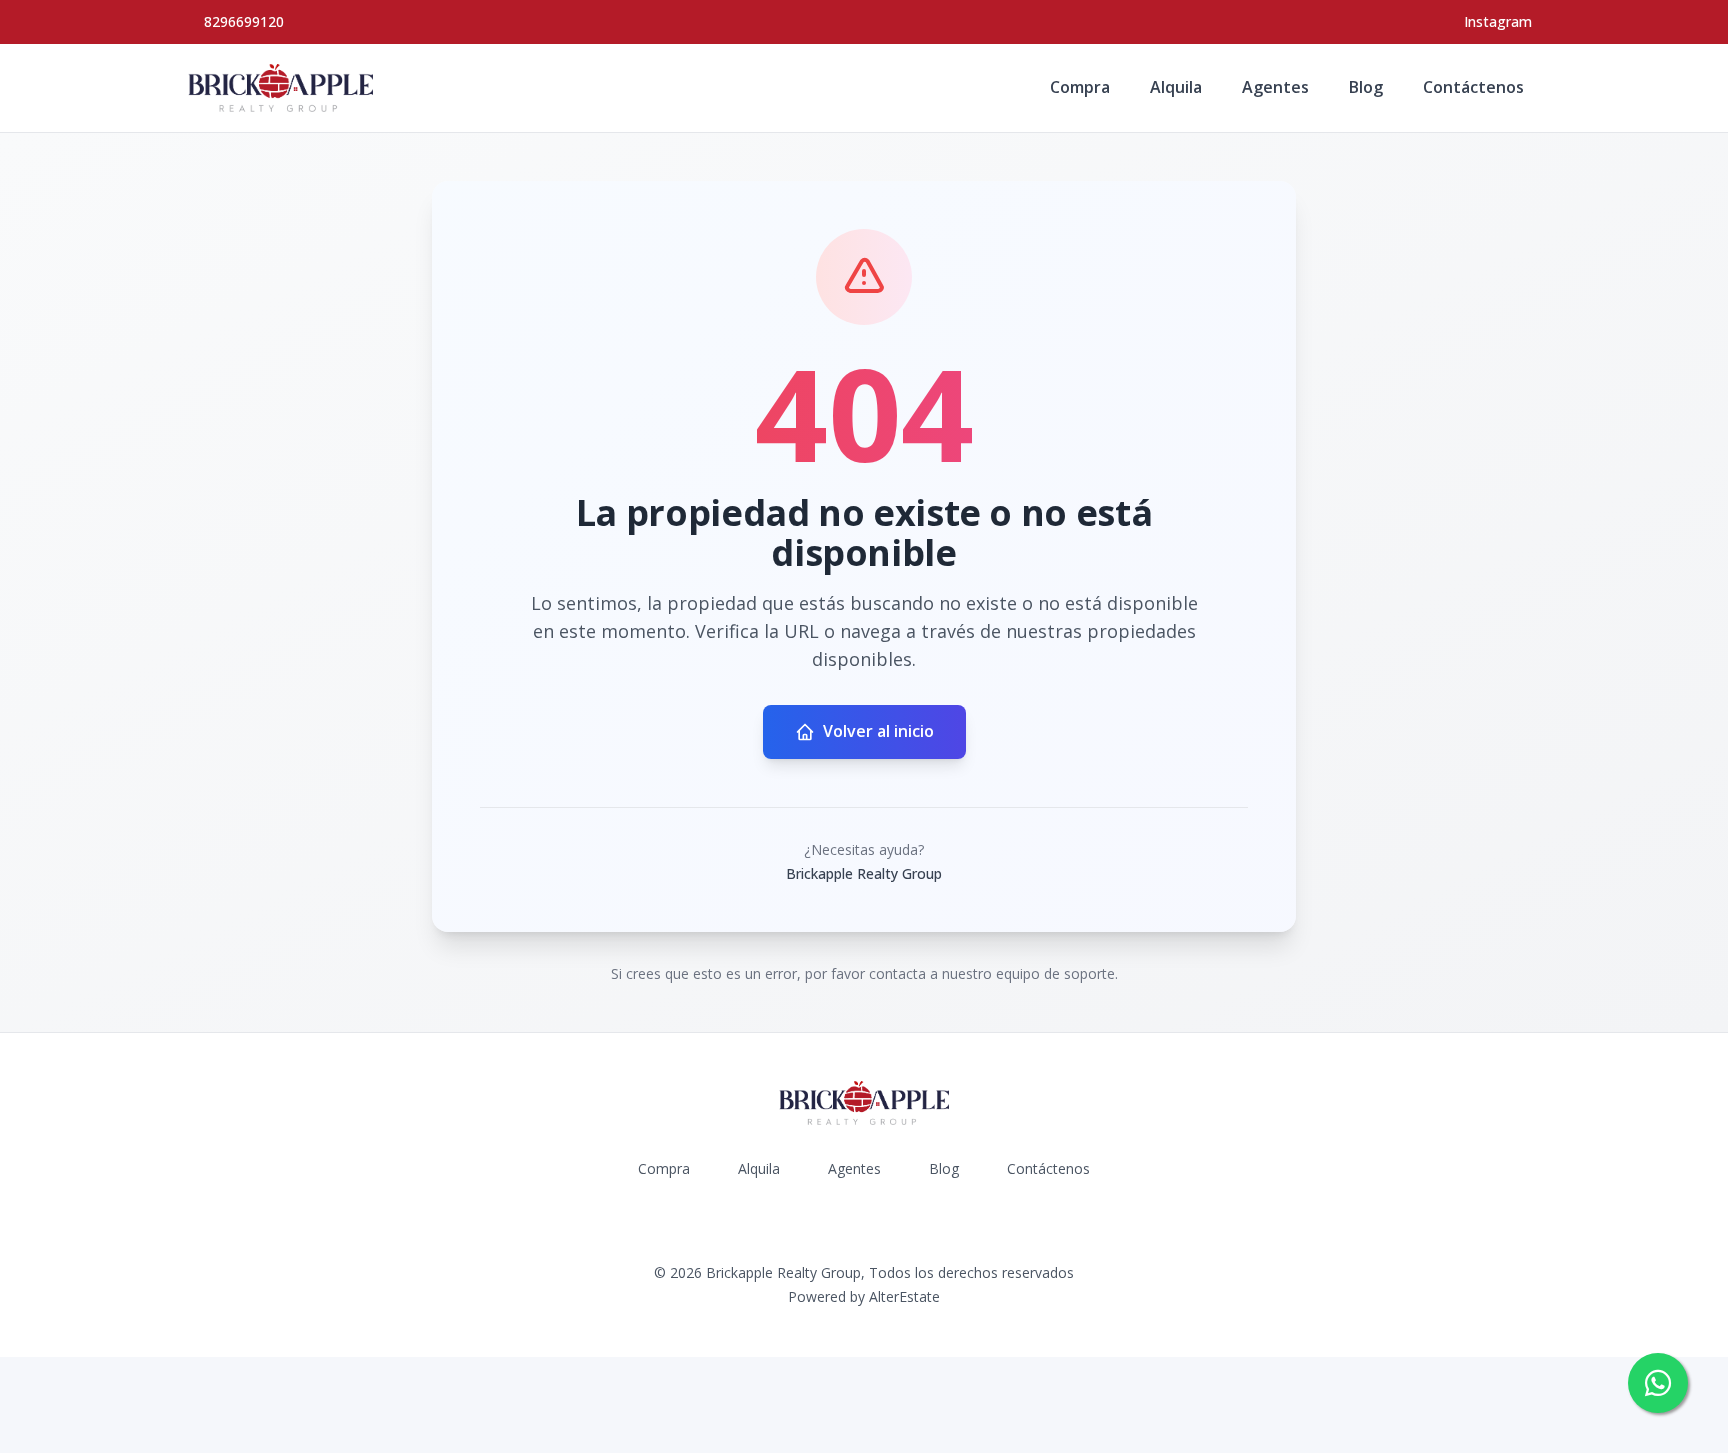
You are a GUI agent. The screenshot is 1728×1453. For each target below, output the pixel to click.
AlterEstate (904, 1296)
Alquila (1176, 87)
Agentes (1275, 87)
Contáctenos (1473, 87)
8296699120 (244, 21)
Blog (1366, 87)
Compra (1080, 87)
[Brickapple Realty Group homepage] (280, 88)
